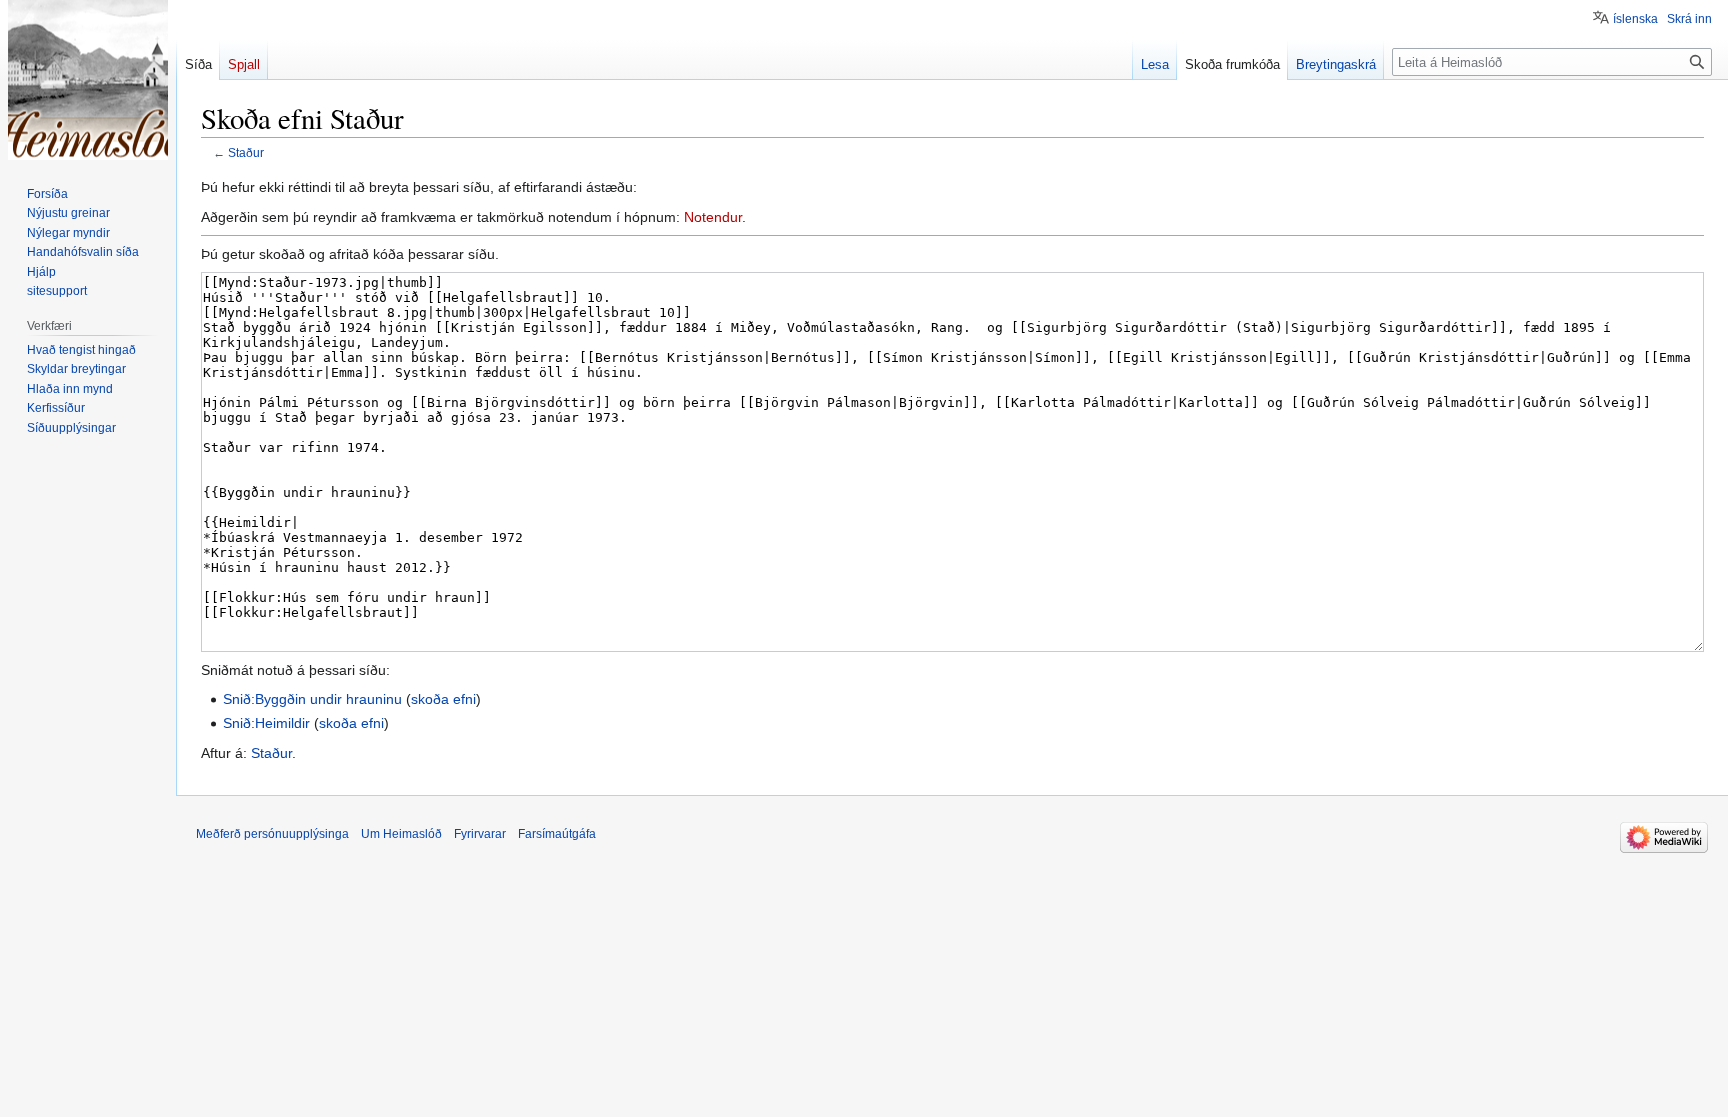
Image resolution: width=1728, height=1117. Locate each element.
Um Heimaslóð (401, 834)
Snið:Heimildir (266, 723)
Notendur (713, 217)
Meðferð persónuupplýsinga (272, 834)
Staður (246, 152)
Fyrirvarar (480, 834)
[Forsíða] (88, 80)
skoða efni (443, 699)
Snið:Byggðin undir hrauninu (312, 699)
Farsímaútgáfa (557, 834)
